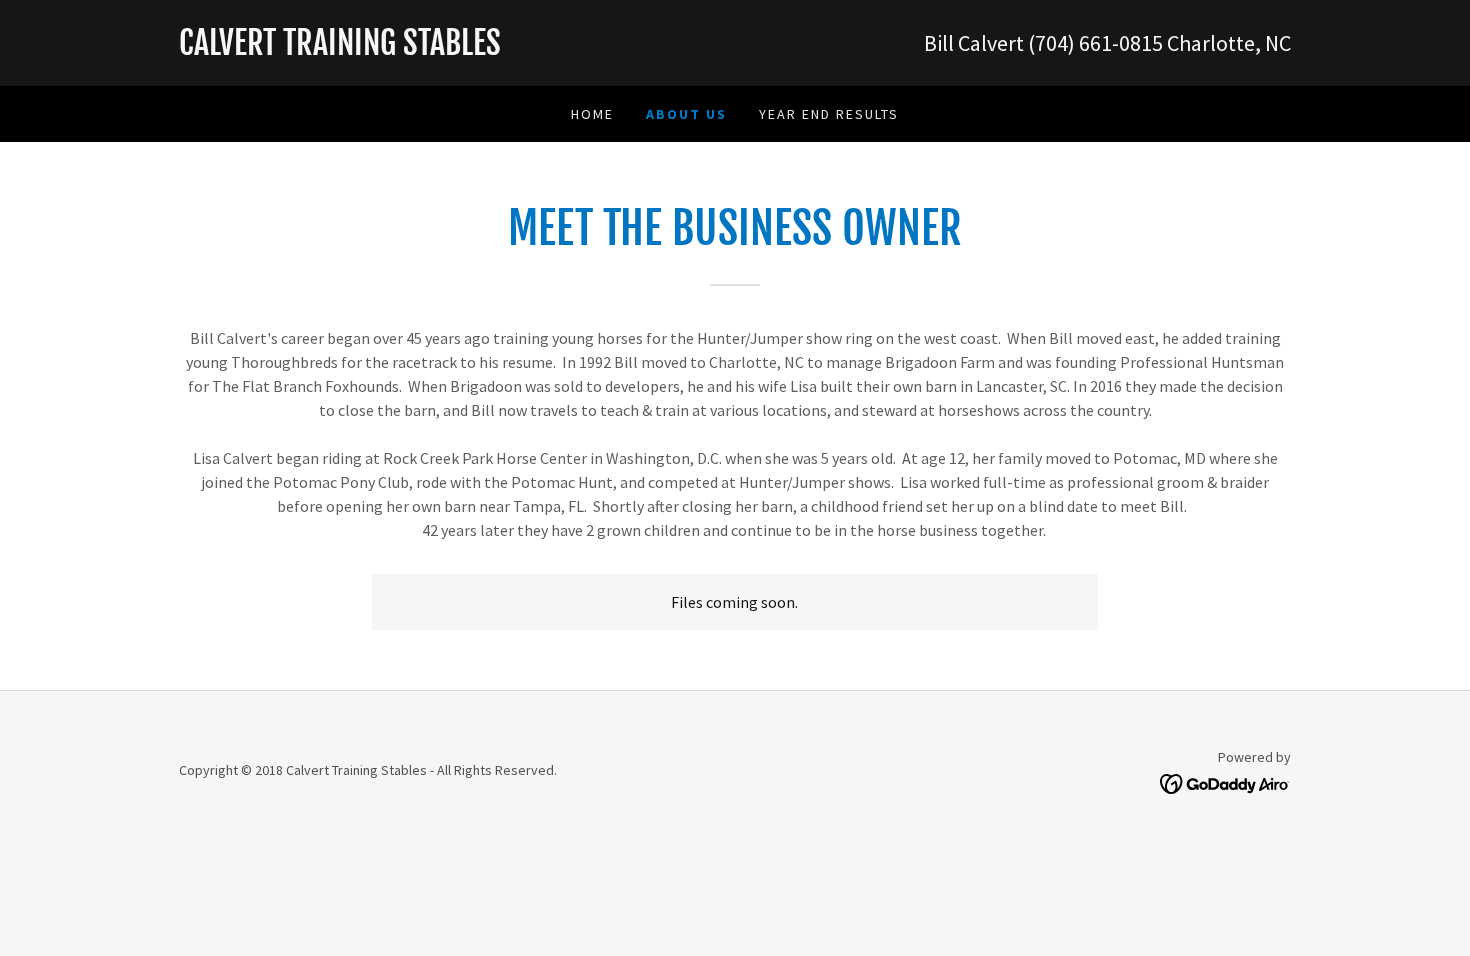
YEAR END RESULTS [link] (829, 114)
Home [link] (592, 114)
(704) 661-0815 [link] (1095, 43)
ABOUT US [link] (686, 114)
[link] (457, 49)
